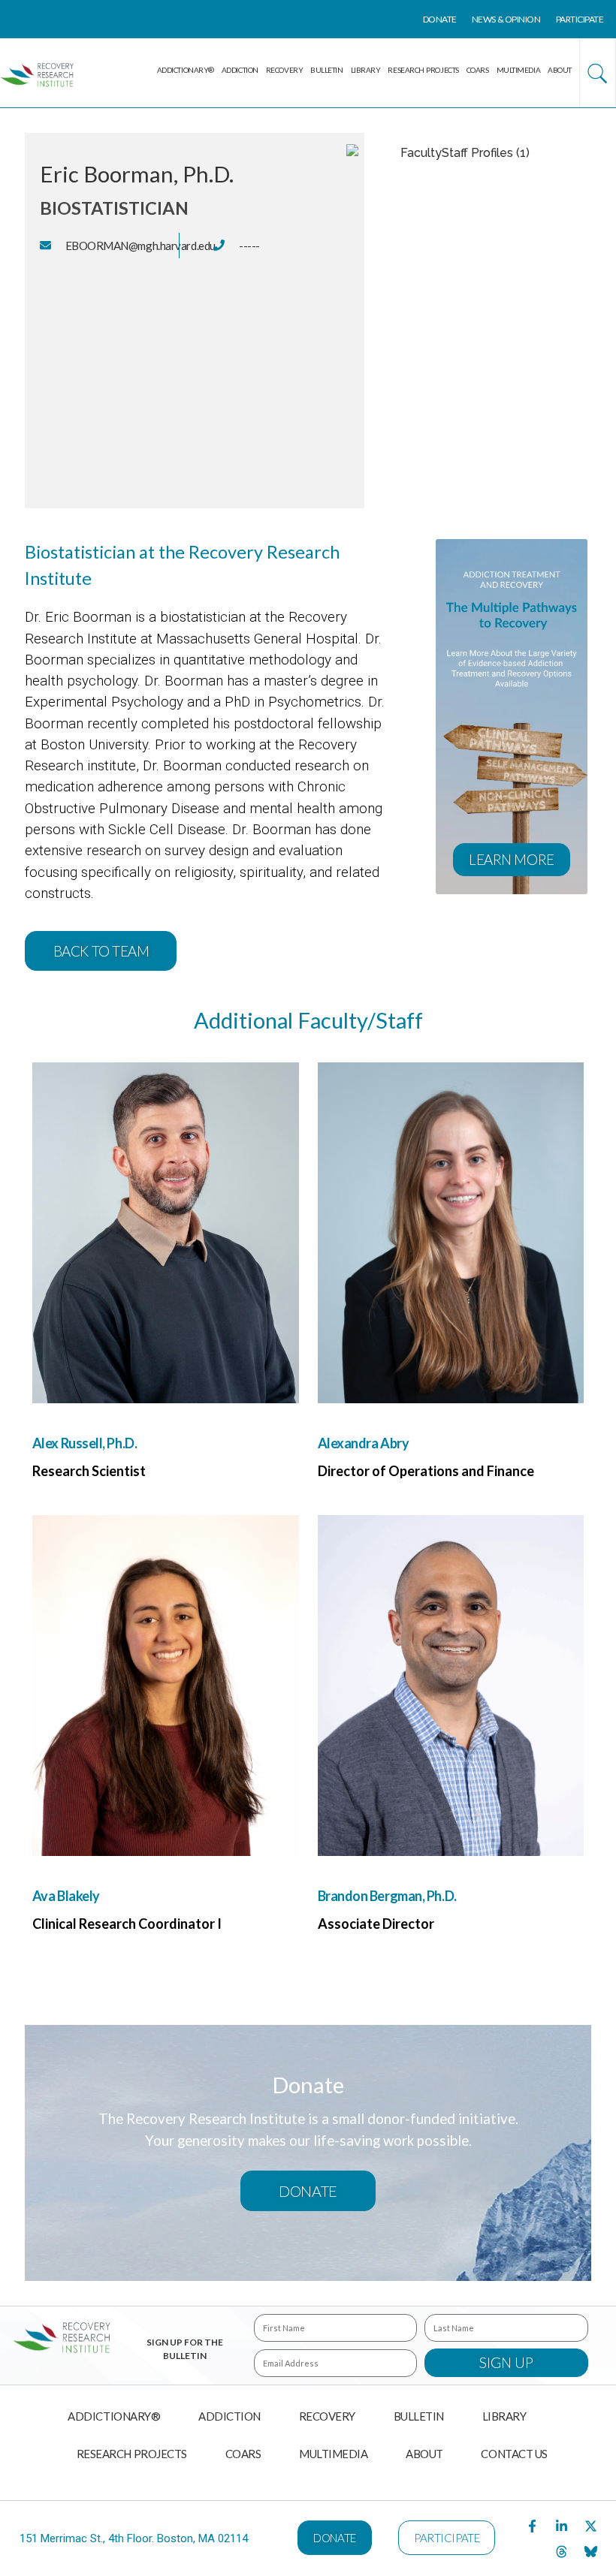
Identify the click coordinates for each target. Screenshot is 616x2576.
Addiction (240, 70)
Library (366, 70)
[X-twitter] (591, 2526)
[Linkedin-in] (562, 2526)
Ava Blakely (66, 1896)
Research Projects (423, 70)
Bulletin (326, 70)
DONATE (440, 19)
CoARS (478, 70)
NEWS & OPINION (506, 19)
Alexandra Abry (364, 1443)
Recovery (284, 70)
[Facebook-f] (533, 2526)
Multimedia (519, 70)
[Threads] (562, 2551)
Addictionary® (186, 70)
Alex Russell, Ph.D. (85, 1443)
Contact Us (514, 2454)
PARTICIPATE (580, 19)
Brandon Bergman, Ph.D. (387, 1896)
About (560, 70)
